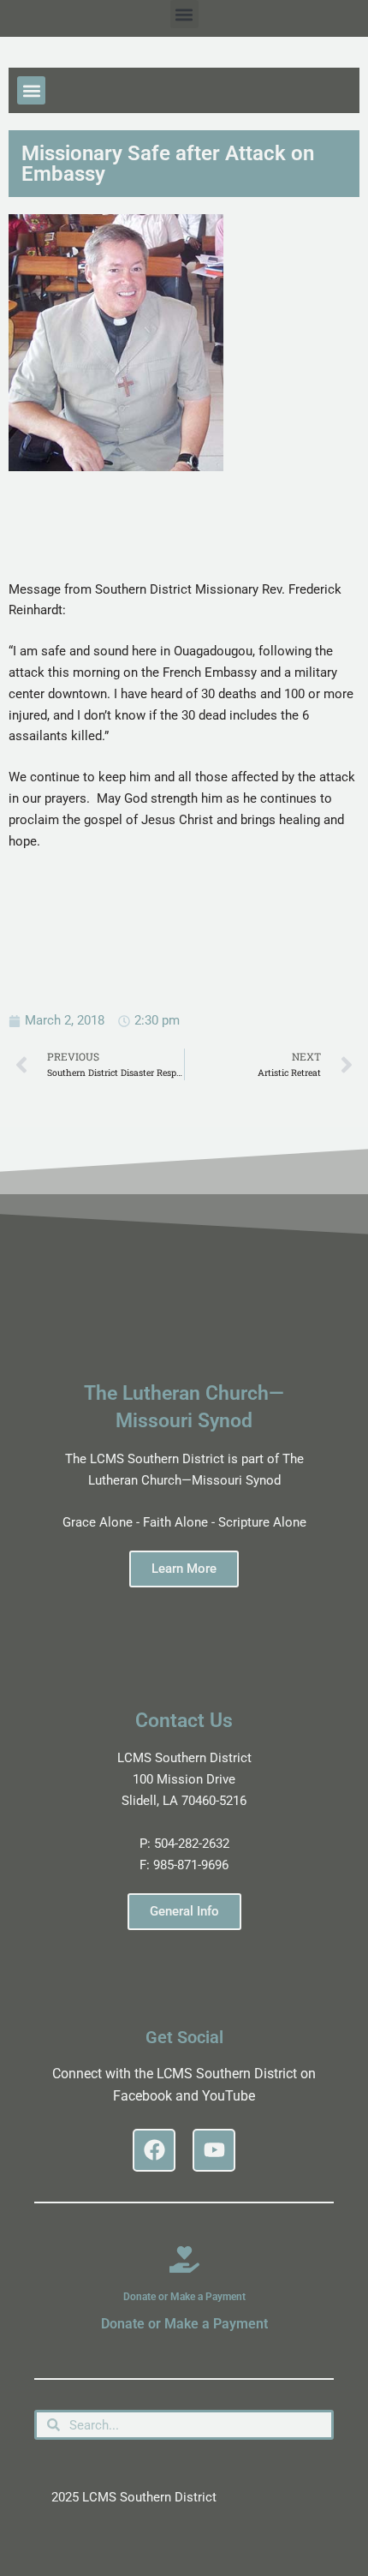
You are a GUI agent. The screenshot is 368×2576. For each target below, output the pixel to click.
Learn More (184, 1569)
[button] (184, 14)
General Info (184, 1911)
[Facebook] (154, 2150)
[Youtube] (214, 2150)
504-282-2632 (192, 1844)
